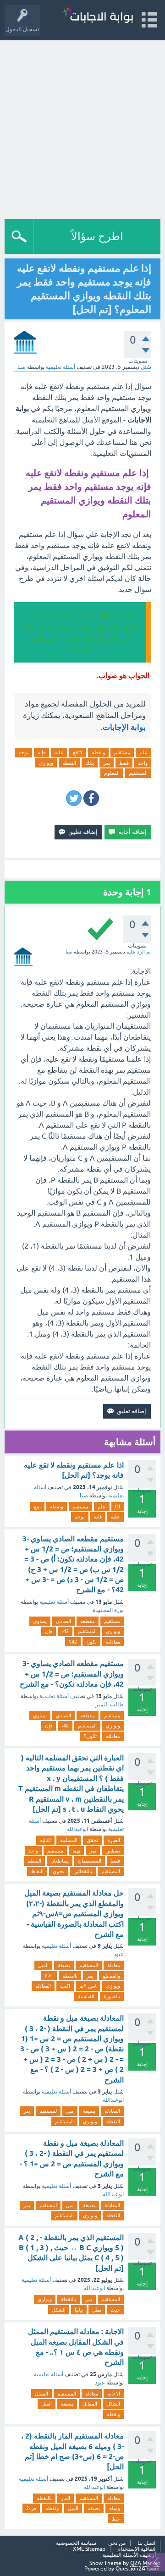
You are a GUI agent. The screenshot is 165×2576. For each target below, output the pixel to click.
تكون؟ (90, 1736)
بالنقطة (70, 1976)
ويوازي (46, 763)
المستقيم (138, 773)
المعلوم (112, 773)
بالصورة (112, 1996)
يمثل (97, 2310)
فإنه (41, 752)
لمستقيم (48, 2111)
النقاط (37, 1871)
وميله (115, 2508)
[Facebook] (91, 798)
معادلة (114, 1965)
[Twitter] (74, 798)
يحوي (58, 1871)
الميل (43, 1965)
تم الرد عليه (139, 952)
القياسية (86, 1996)
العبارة (114, 1840)
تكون (91, 1642)
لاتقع (78, 752)
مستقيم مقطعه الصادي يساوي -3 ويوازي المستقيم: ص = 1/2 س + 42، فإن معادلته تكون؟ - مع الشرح (72, 1674)
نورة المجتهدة (108, 1610)
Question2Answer (138, 2569)
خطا (116, 2519)
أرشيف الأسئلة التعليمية (129, 2555)
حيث (115, 2310)
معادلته (113, 1642)
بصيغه (67, 2404)
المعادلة (43, 1986)
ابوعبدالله (77, 1829)
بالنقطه (44, 2498)
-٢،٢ (49, 1976)
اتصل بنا (146, 2543)
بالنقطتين (83, 1871)
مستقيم (122, 752)
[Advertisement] (82, 127)
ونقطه (98, 752)
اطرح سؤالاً (97, 236)
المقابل (90, 2404)
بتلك (90, 763)
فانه (98, 1517)
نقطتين (113, 1851)
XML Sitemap (89, 2549)
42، (65, 1631)
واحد (143, 763)
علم (143, 752)
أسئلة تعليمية (60, 367)
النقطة (113, 2121)
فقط (124, 763)
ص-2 (31, 2508)
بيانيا (79, 2310)
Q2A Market (145, 2563)
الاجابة (114, 2394)
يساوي (40, 1621)
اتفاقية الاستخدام (136, 2549)
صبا (84, 1496)
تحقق (92, 1840)
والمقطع (111, 1976)
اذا (118, 1507)
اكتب (65, 1986)
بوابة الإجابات (124, 727)
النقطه (69, 763)
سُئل (146, 367)
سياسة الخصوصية (76, 2543)
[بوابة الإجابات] (98, 16)
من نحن (117, 2543)
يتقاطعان (60, 1861)
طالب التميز (110, 1705)
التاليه (45, 1840)
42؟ (73, 1642)
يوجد (23, 752)
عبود (119, 1954)
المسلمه (69, 1840)
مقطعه (88, 1621)
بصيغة (64, 1965)
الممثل (41, 2394)
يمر (107, 763)
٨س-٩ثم (88, 1986)
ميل (70, 2111)
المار (66, 2498)
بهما (76, 1851)
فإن (49, 1631)
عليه (59, 752)
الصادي (63, 1621)
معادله (92, 2394)
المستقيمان (90, 1861)
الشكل (59, 2310)
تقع (37, 1507)
